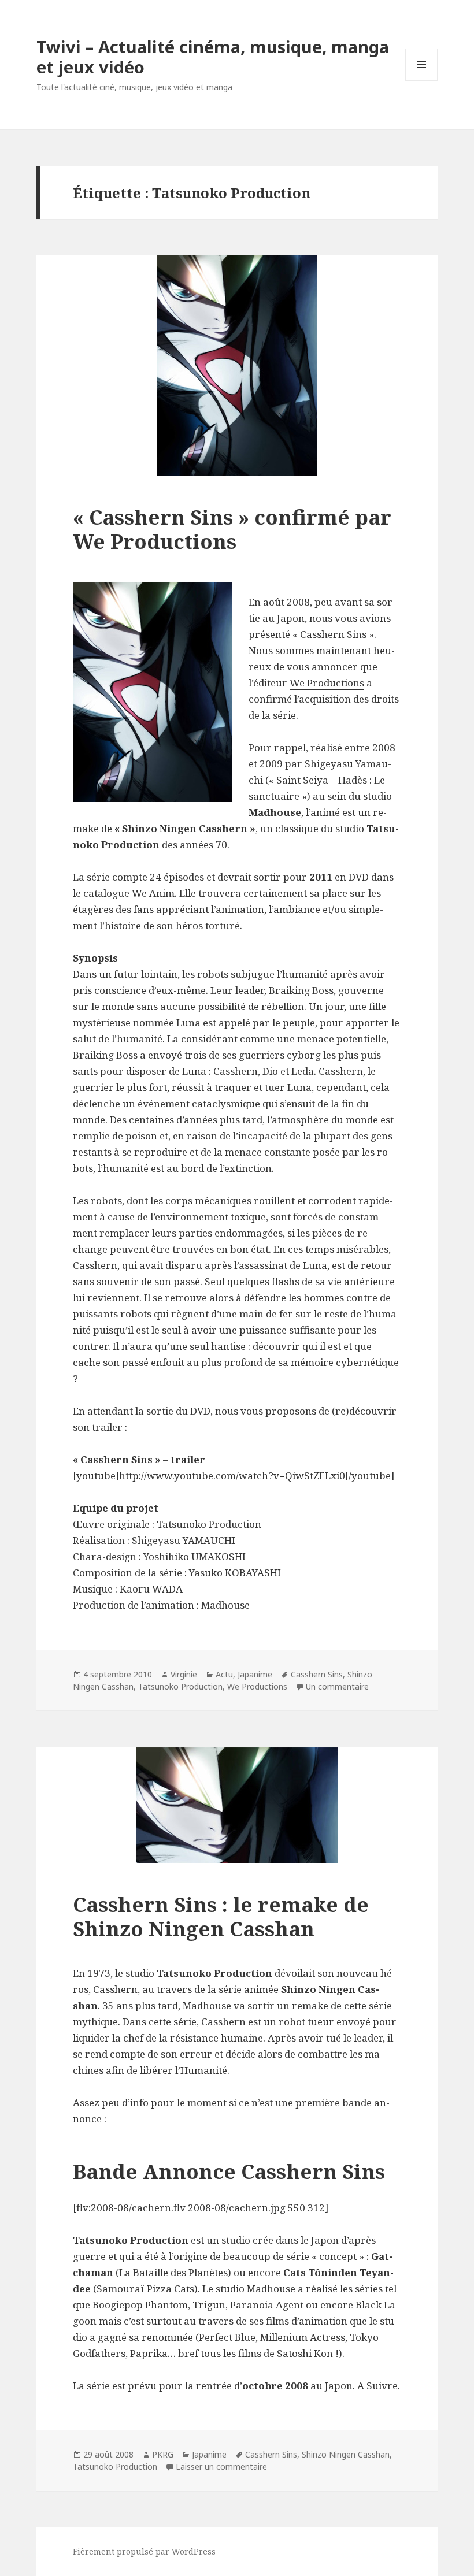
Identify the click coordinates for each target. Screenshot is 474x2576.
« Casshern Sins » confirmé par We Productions (232, 529)
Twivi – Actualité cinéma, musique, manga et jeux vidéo (213, 57)
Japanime (255, 1674)
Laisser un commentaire (221, 2466)
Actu (224, 1674)
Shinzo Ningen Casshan (346, 2454)
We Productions (327, 683)
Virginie (184, 1674)
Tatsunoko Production (180, 1686)
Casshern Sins (317, 1674)
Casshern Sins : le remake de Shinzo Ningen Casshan (221, 1916)
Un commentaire (337, 1686)
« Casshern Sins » (333, 634)
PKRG (163, 2454)
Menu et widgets (422, 81)
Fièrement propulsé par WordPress (144, 2551)
